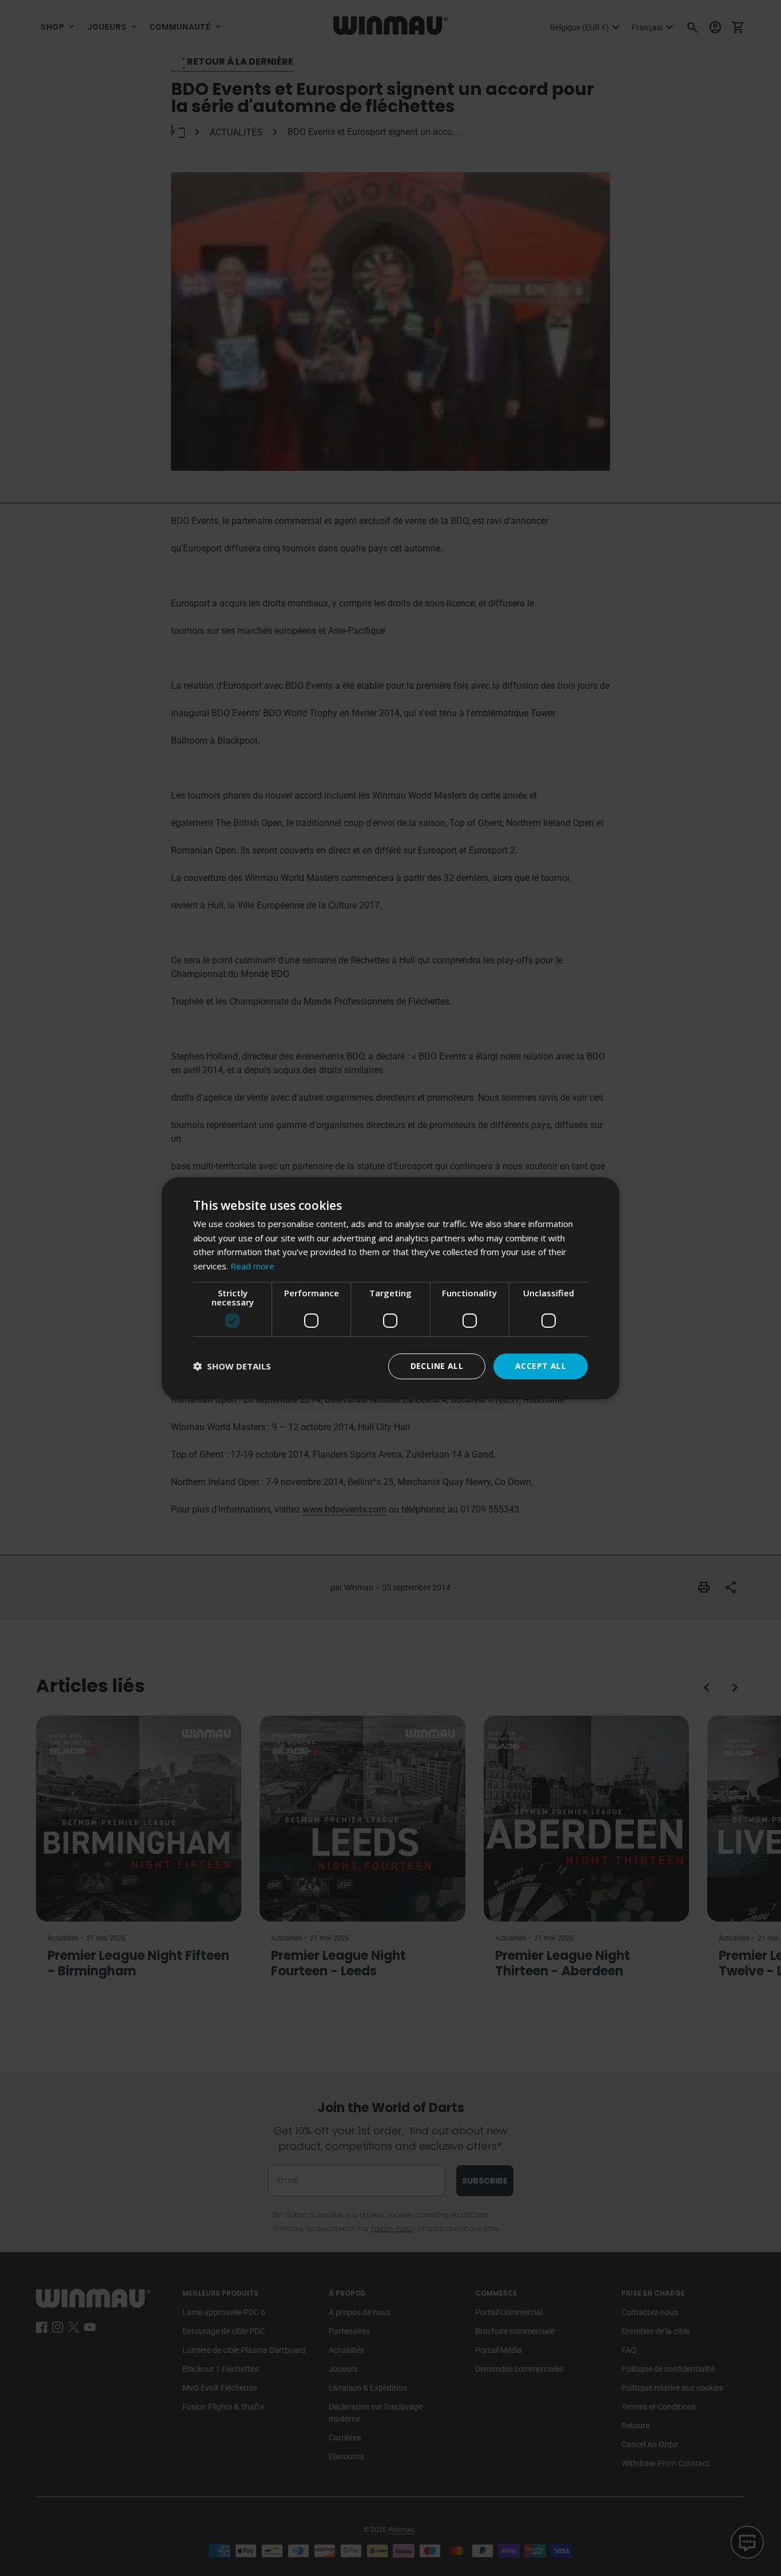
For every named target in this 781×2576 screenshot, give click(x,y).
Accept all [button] (541, 1366)
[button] (232, 1366)
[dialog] (390, 1288)
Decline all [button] (437, 1366)
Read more (252, 1266)
